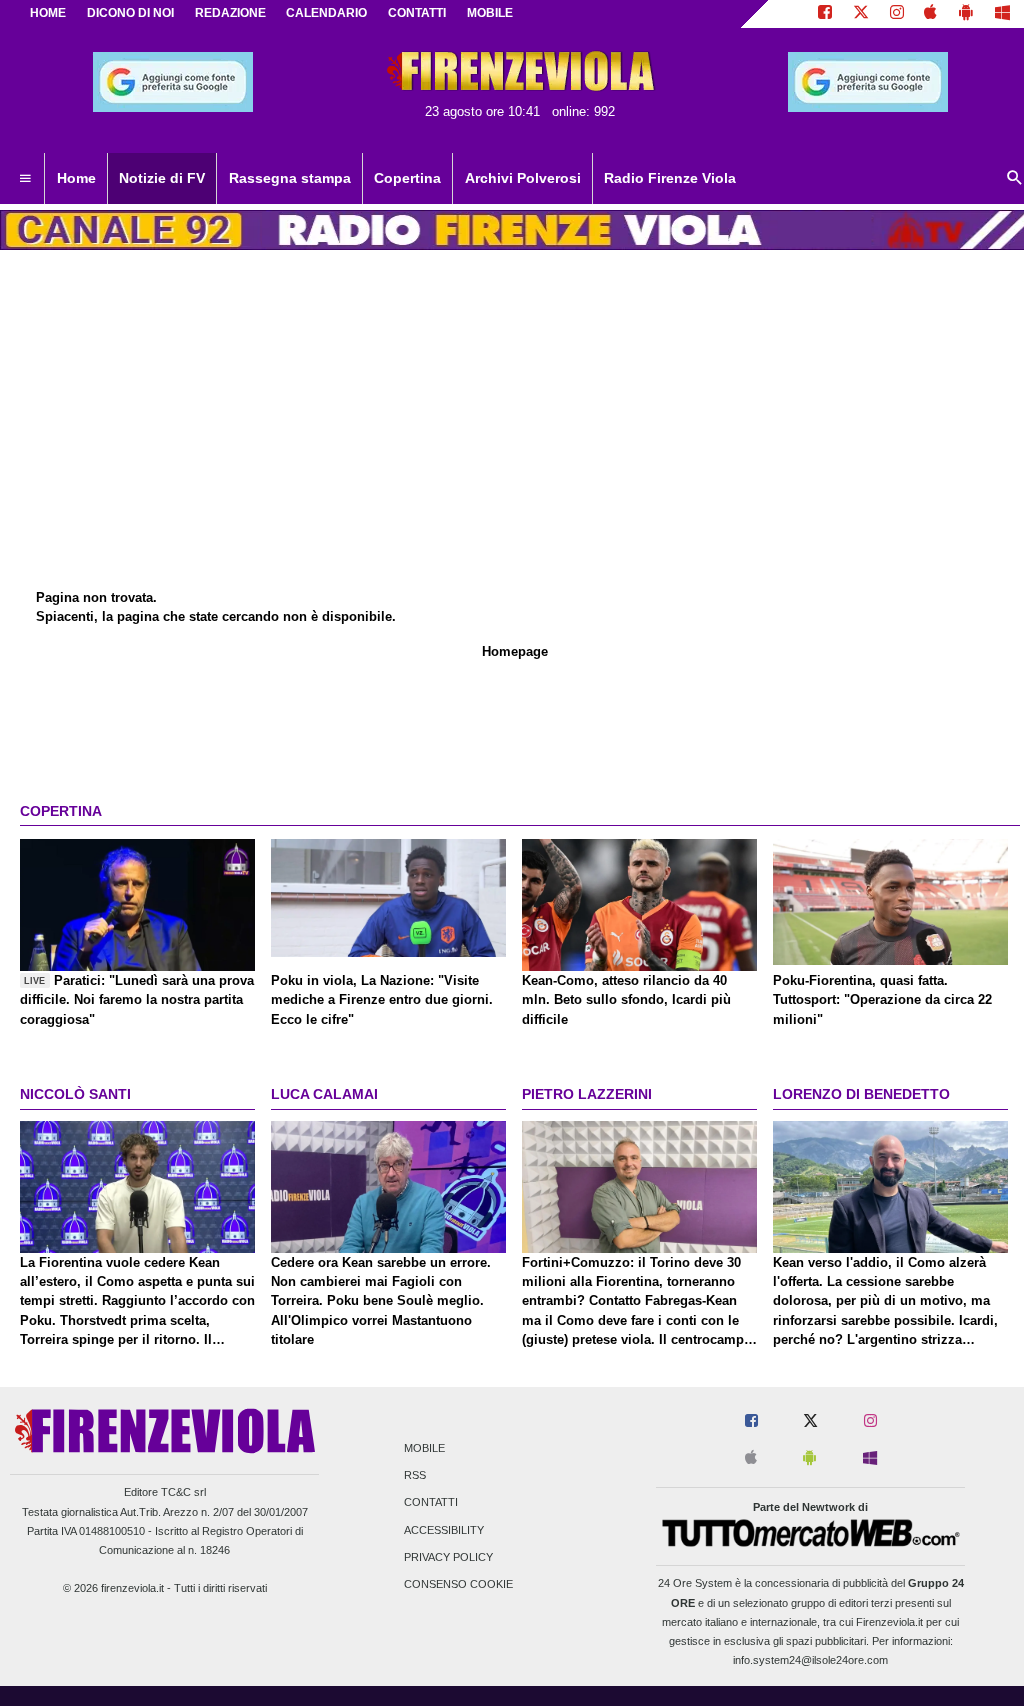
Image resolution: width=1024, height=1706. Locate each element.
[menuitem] (25, 179)
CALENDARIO (326, 13)
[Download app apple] (931, 14)
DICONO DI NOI (130, 13)
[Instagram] (897, 14)
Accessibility (444, 1530)
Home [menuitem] (76, 178)
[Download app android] (966, 14)
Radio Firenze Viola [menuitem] (670, 178)
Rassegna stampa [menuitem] (290, 178)
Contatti (431, 1503)
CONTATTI (417, 13)
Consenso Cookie (458, 1584)
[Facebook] (825, 14)
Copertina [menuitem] (407, 178)
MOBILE (490, 13)
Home (48, 13)
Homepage (515, 651)
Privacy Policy (448, 1557)
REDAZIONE (230, 13)
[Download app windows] (1002, 14)
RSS (415, 1476)
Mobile (424, 1448)
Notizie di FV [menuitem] (162, 178)
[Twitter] (861, 14)
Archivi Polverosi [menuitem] (523, 178)
